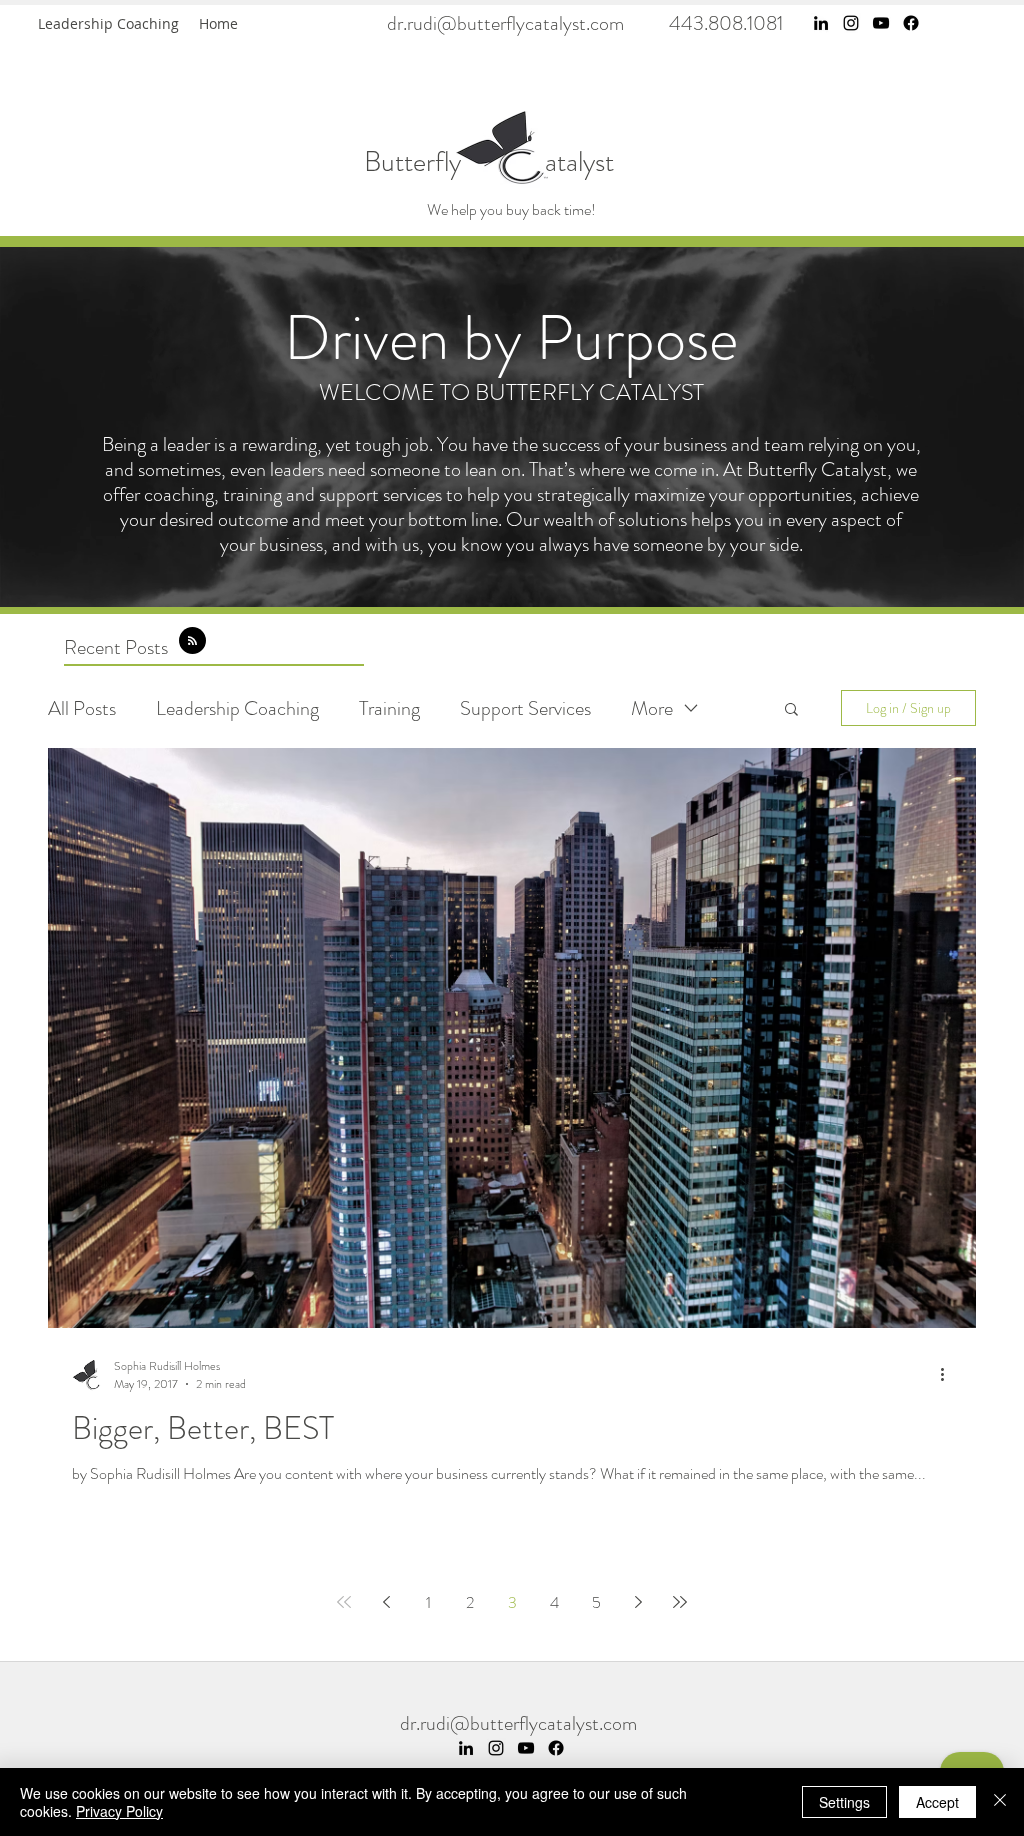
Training (389, 708)
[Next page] (638, 1602)
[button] (791, 710)
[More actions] (949, 1375)
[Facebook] (911, 23)
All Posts (82, 708)
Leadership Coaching (237, 708)
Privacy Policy (119, 1811)
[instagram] (851, 23)
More (652, 708)
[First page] (344, 1602)
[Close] (1000, 1802)
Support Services (525, 708)
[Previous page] (386, 1602)
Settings (844, 1802)
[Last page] (680, 1602)
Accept (937, 1802)
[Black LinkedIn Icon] (821, 23)
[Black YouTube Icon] (881, 23)
